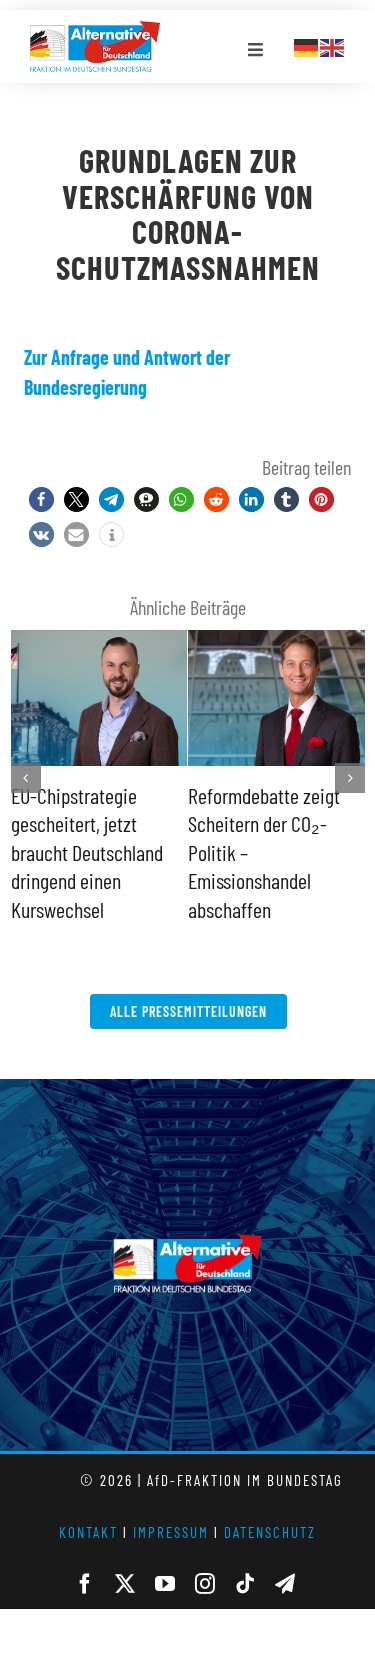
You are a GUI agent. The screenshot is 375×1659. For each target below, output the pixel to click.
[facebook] (85, 1556)
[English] (333, 45)
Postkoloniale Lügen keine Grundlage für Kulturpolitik (262, 823)
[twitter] (125, 1556)
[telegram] (285, 1556)
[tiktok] (245, 1556)
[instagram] (205, 1556)
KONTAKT (88, 1504)
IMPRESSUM (171, 1504)
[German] (307, 45)
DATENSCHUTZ (270, 1504)
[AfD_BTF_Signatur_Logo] (95, 31)
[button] (41, 499)
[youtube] (165, 1556)
